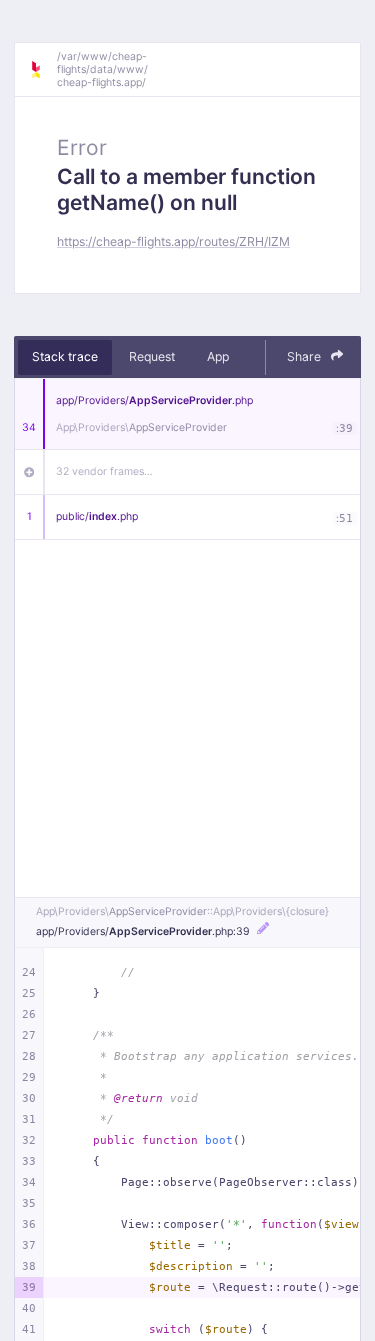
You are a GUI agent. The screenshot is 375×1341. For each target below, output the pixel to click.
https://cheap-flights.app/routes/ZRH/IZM (173, 241)
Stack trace (65, 356)
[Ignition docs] (43, 70)
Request (152, 356)
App (218, 356)
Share (305, 356)
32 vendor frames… (104, 471)
